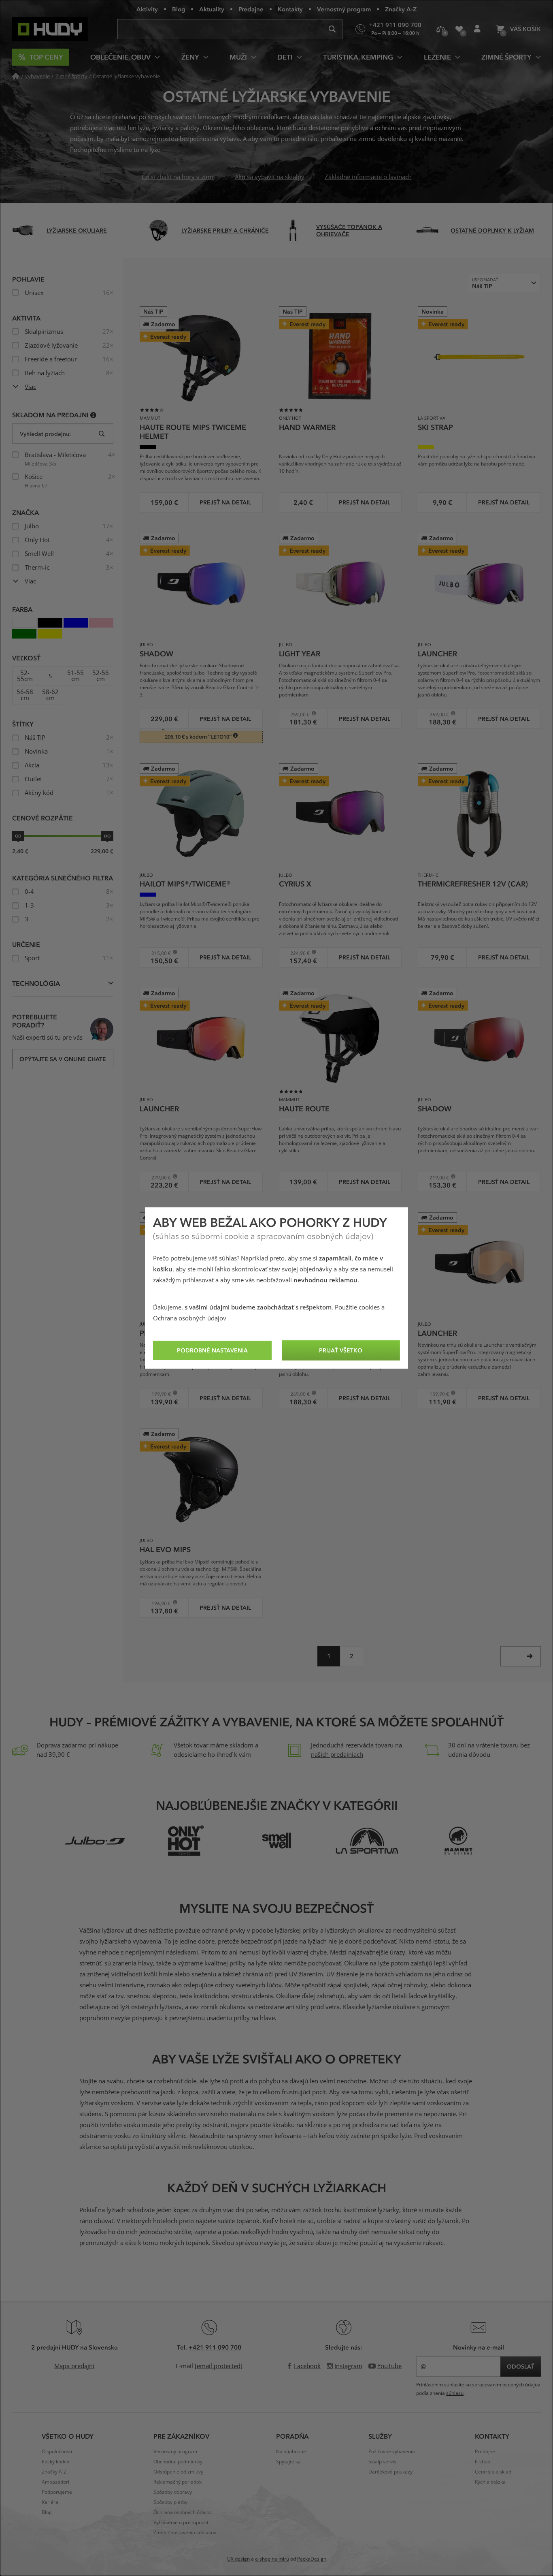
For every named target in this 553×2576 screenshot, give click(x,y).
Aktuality (212, 9)
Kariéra (50, 2502)
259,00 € (297, 714)
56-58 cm (25, 695)
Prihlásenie (477, 29)
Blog (179, 9)
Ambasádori (55, 2482)
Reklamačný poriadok (178, 2482)
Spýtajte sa (288, 2462)
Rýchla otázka (490, 2482)
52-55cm (25, 676)
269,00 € (436, 714)
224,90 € (297, 953)
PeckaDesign (312, 2559)
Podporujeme (57, 2492)
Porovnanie (441, 29)
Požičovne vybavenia (392, 2452)
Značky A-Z (401, 9)
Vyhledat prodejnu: (45, 434)
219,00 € (436, 1178)
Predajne (251, 9)
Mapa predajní (74, 2366)
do (107, 836)
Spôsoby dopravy (173, 2492)
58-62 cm (50, 695)
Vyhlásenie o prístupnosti (182, 2523)
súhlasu (455, 2393)
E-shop (483, 2462)
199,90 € (158, 1394)
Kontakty (290, 9)
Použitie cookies (357, 1307)
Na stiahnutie (291, 2452)
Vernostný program (344, 9)
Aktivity (147, 9)
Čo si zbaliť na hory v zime (178, 177)
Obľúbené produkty (459, 29)
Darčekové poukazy (390, 2472)
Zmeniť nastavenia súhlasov (185, 2533)
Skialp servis (382, 2462)
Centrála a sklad (493, 2472)
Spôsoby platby (170, 2502)
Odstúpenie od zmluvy (178, 2472)
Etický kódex (55, 2462)
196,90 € (158, 1603)
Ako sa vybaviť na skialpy (270, 177)
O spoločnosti (57, 2452)
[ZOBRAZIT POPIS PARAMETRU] (93, 415)
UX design (238, 2559)
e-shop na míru (272, 2559)
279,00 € (158, 1178)
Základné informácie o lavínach (368, 177)
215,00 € (158, 953)
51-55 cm (76, 676)
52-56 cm (101, 676)
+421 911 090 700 (215, 2347)
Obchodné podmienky (178, 2462)
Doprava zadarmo (62, 1745)
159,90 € (436, 1394)
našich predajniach (337, 1755)
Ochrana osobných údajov (190, 1318)
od (18, 836)
